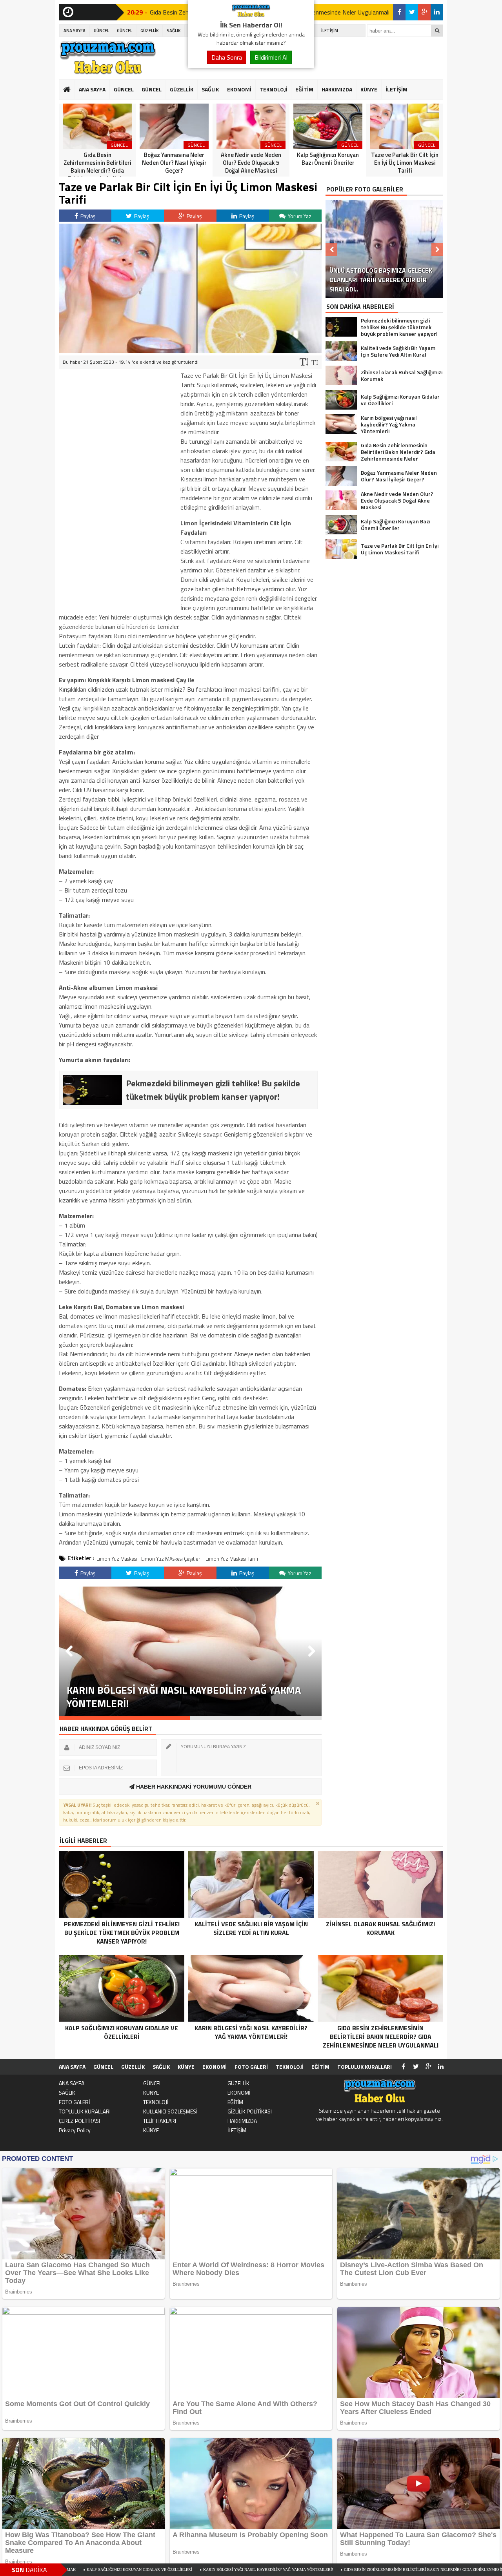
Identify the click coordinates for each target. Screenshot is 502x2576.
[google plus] (424, 12)
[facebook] (399, 12)
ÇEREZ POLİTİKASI (79, 2121)
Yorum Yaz (299, 216)
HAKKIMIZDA (337, 89)
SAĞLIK (174, 31)
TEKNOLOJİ (274, 89)
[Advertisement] (118, 488)
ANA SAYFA (75, 31)
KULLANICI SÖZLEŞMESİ (170, 2111)
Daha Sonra (227, 57)
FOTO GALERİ (251, 2067)
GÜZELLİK (149, 31)
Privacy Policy (75, 2130)
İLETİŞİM (330, 31)
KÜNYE (369, 89)
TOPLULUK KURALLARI (365, 2067)
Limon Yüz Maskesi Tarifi (232, 1559)
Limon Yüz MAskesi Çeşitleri (171, 1559)
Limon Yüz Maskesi (117, 1559)
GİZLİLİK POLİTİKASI (250, 2111)
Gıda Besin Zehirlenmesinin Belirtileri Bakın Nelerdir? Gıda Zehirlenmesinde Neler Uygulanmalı (330, 2570)
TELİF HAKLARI (160, 2121)
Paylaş (87, 216)
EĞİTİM (304, 89)
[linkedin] (437, 12)
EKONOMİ (239, 89)
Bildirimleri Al (271, 57)
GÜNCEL (101, 31)
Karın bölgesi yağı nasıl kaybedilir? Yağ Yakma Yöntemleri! (150, 2570)
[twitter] (412, 12)
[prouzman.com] (251, 15)
